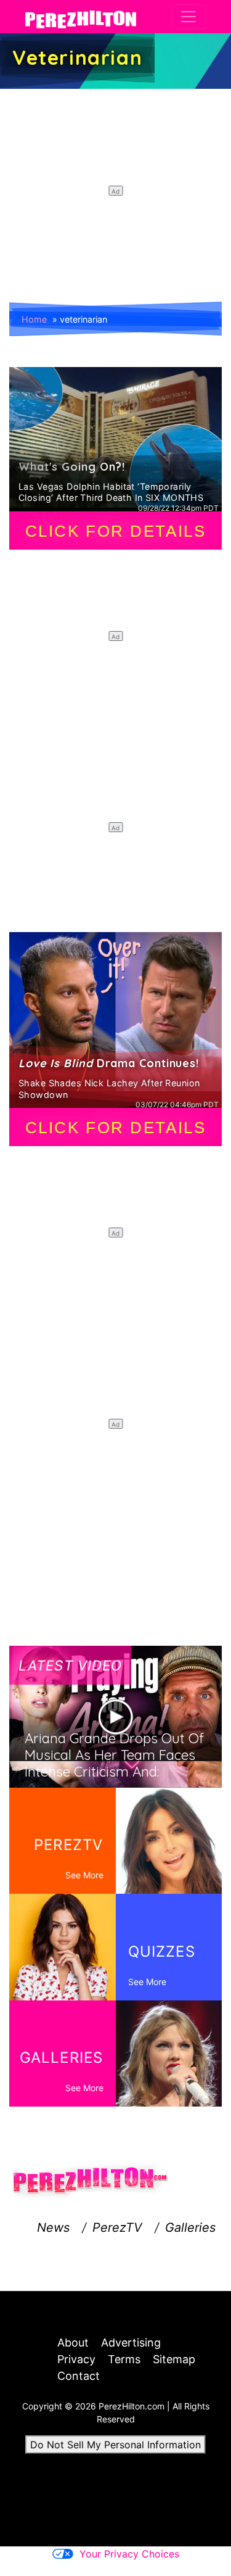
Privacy (76, 2359)
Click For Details (116, 531)
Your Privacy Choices (129, 2554)
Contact (79, 2376)
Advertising (131, 2343)
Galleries (190, 2227)
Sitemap (174, 2359)
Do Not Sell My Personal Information (115, 2445)
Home (34, 319)
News (53, 2227)
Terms (124, 2359)
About (73, 2343)
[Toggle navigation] (188, 17)
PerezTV (117, 2227)
